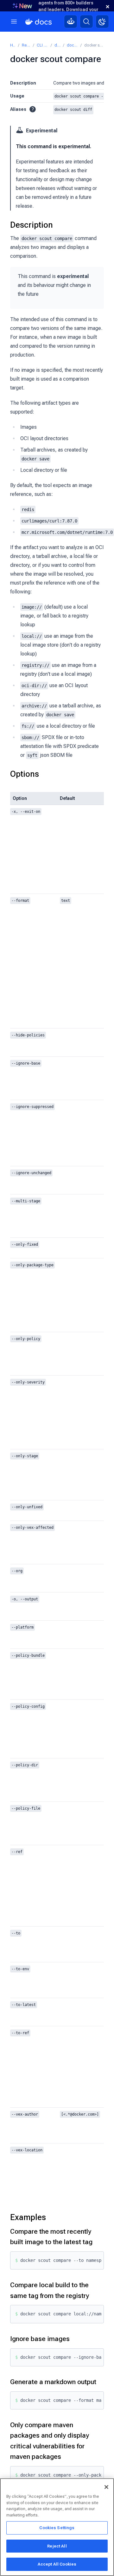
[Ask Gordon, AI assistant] (71, 22)
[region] (57, 2527)
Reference (26, 45)
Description (32, 225)
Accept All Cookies (57, 2564)
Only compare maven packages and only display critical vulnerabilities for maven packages (50, 2441)
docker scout (72, 45)
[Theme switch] (102, 22)
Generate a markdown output (53, 2382)
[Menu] (14, 22)
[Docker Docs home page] (39, 22)
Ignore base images (40, 2339)
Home (13, 45)
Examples (28, 2217)
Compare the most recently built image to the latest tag (51, 2237)
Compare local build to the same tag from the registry (50, 2290)
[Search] (86, 22)
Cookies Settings (57, 2528)
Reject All (57, 2546)
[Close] (106, 2487)
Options (25, 774)
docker (57, 45)
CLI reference (42, 45)
